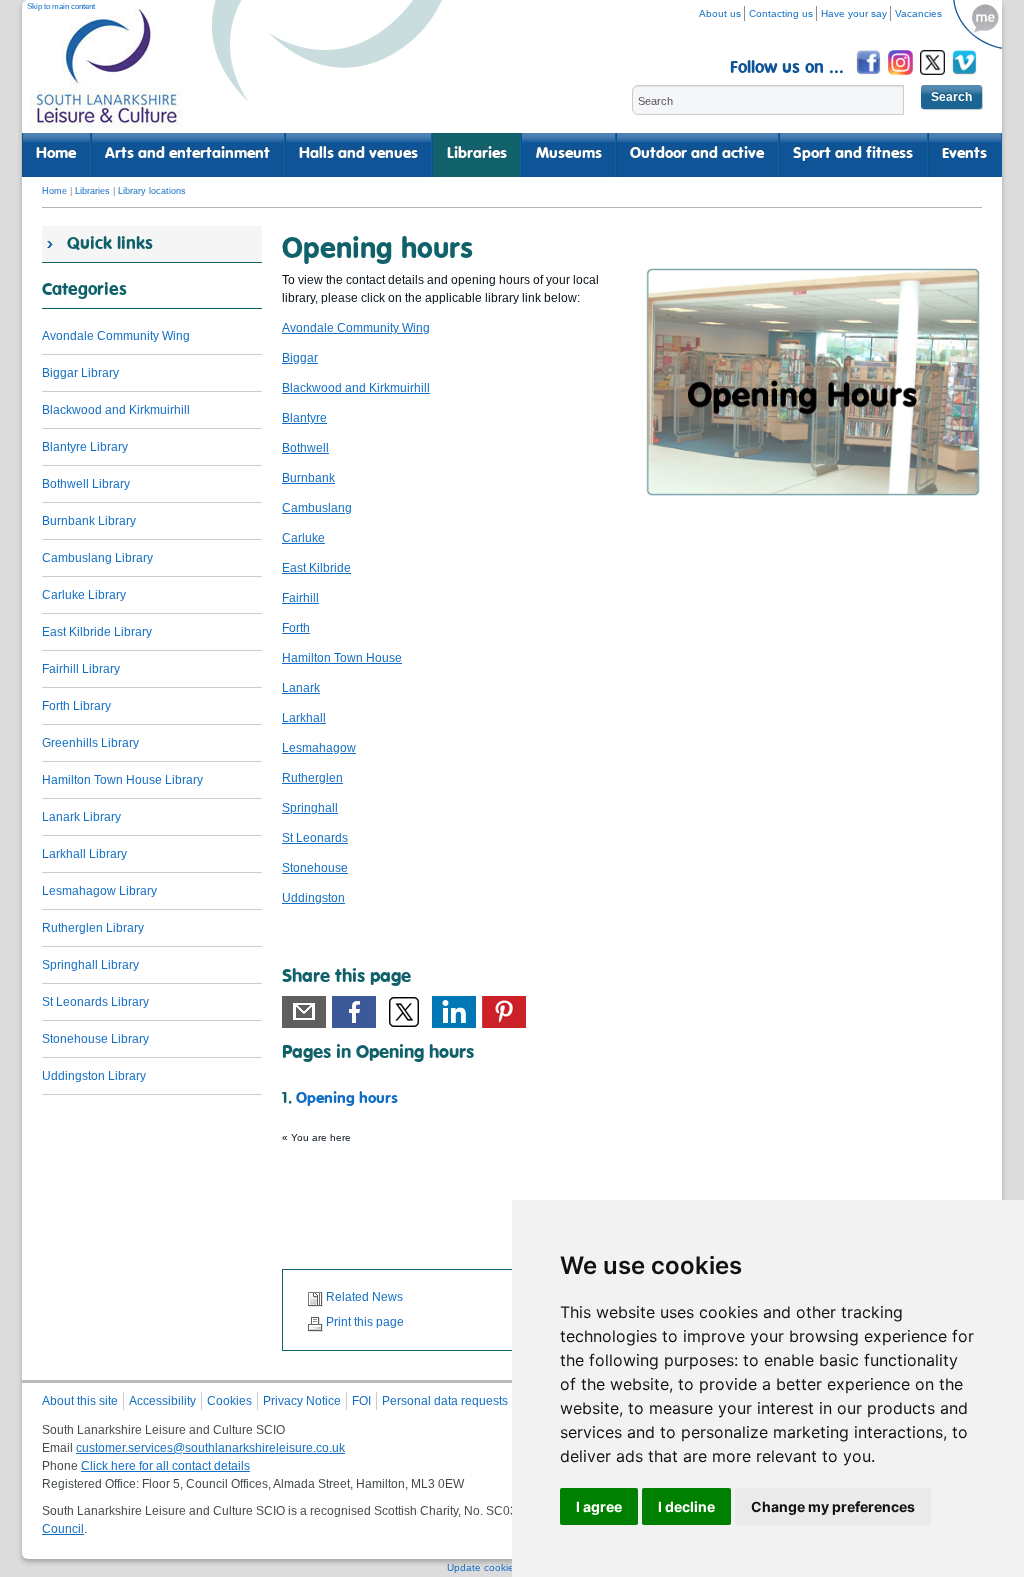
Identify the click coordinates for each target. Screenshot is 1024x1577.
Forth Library (76, 706)
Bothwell (305, 448)
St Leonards (315, 838)
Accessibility (162, 1401)
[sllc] (107, 75)
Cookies (229, 1401)
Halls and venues (358, 154)
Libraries (477, 154)
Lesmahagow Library (99, 891)
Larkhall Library (84, 854)
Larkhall (304, 718)
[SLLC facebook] (870, 77)
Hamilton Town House (342, 658)
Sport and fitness (853, 154)
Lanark (301, 688)
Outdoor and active (697, 154)
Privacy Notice (302, 1401)
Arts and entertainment (187, 154)
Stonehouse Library (95, 1039)
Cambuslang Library (97, 558)
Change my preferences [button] (833, 1506)
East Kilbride (316, 568)
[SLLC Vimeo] (966, 77)
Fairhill (300, 598)
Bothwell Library (86, 484)
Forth (296, 628)
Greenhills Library (90, 743)
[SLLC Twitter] (934, 77)
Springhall (310, 808)
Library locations (152, 191)
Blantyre (304, 418)
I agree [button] (599, 1506)
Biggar (300, 358)
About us (720, 13)
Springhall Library (90, 965)
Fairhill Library (81, 669)
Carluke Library (84, 595)
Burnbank (308, 478)
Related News (364, 1297)
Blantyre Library (85, 447)
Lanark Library (81, 817)
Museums (569, 154)
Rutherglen (312, 778)
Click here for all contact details (165, 1466)
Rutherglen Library (93, 928)
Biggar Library (80, 373)
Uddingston (313, 898)
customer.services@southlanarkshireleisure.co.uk (210, 1448)
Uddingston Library (94, 1076)
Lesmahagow (319, 748)
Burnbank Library (89, 521)
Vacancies (918, 13)
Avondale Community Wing (356, 328)
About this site (80, 1401)
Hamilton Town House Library (122, 780)
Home (56, 154)
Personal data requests (445, 1401)
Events (964, 154)
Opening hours (347, 1099)
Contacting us (781, 13)
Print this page (365, 1322)
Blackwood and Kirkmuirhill (356, 388)
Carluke (303, 538)
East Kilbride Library (97, 632)
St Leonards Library (95, 1002)
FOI (361, 1401)
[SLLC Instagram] (902, 77)
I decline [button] (686, 1506)
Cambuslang (317, 508)
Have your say (854, 13)
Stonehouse (315, 868)
